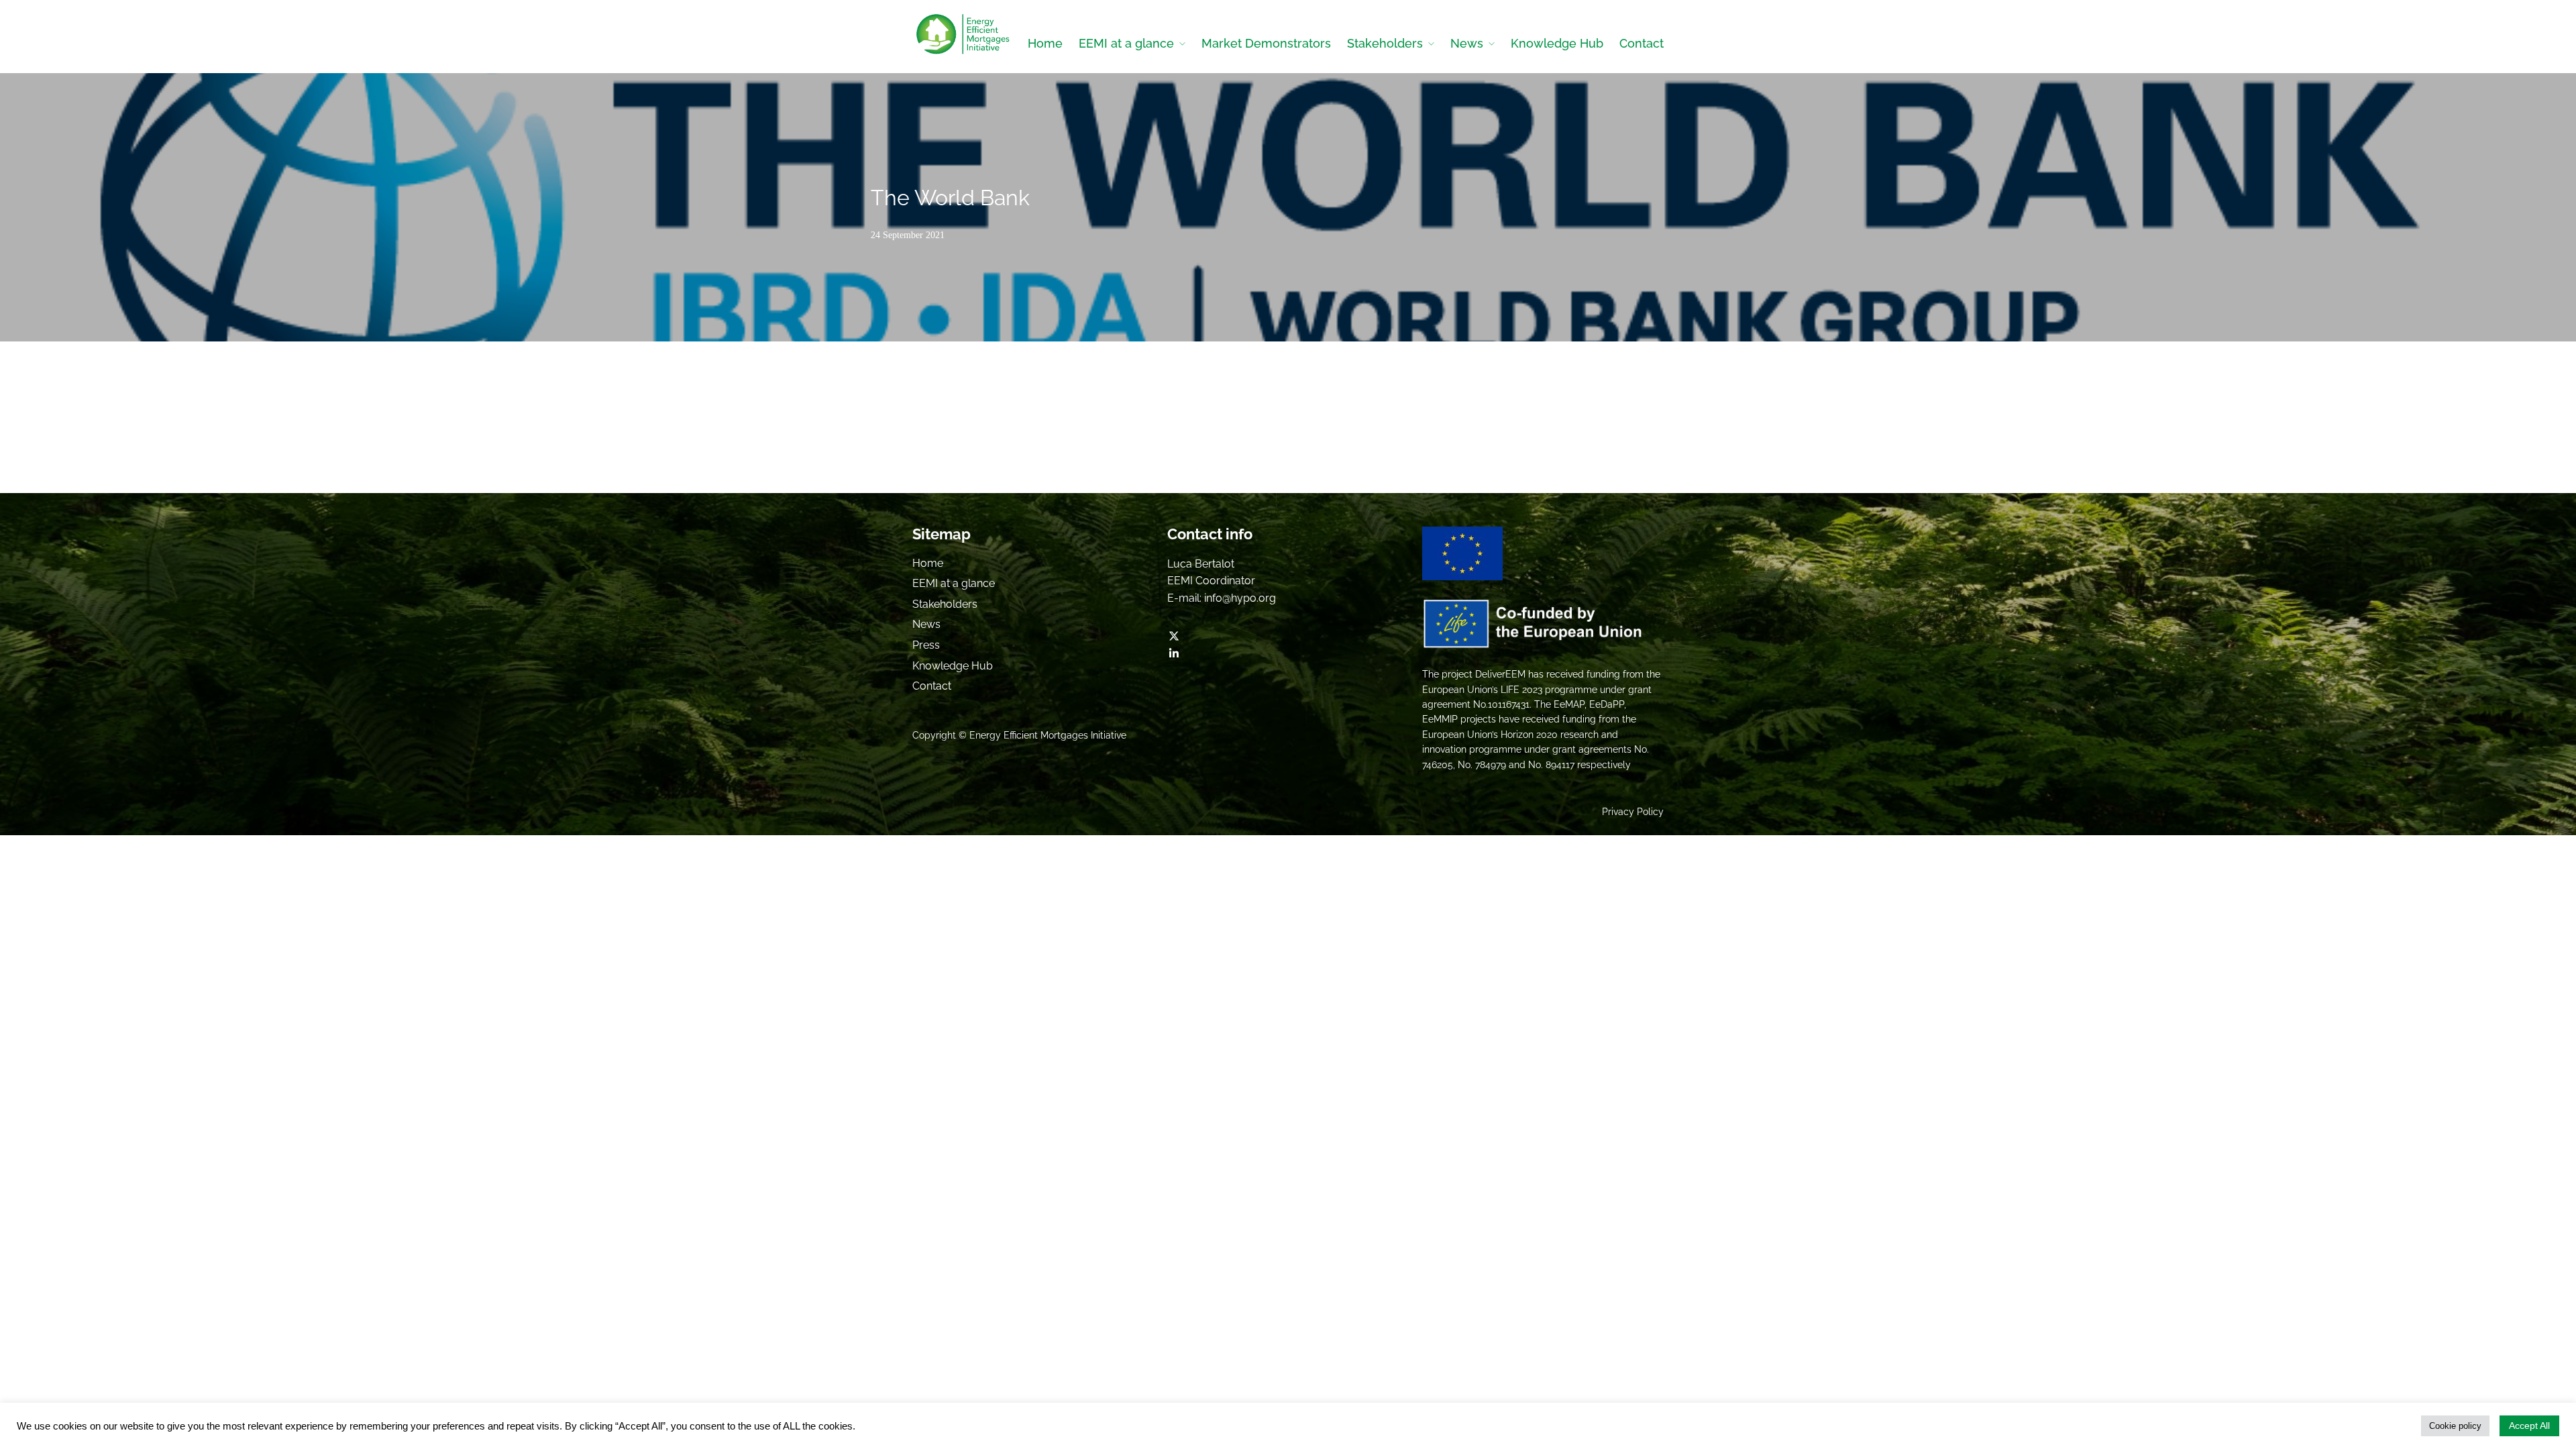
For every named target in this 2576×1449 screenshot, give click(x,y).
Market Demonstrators (1266, 43)
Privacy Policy (1633, 812)
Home (1045, 43)
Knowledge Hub (1557, 43)
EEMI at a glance (1126, 43)
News (1467, 43)
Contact (1642, 43)
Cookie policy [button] (2455, 1426)
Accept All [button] (2529, 1426)
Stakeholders (1385, 43)
